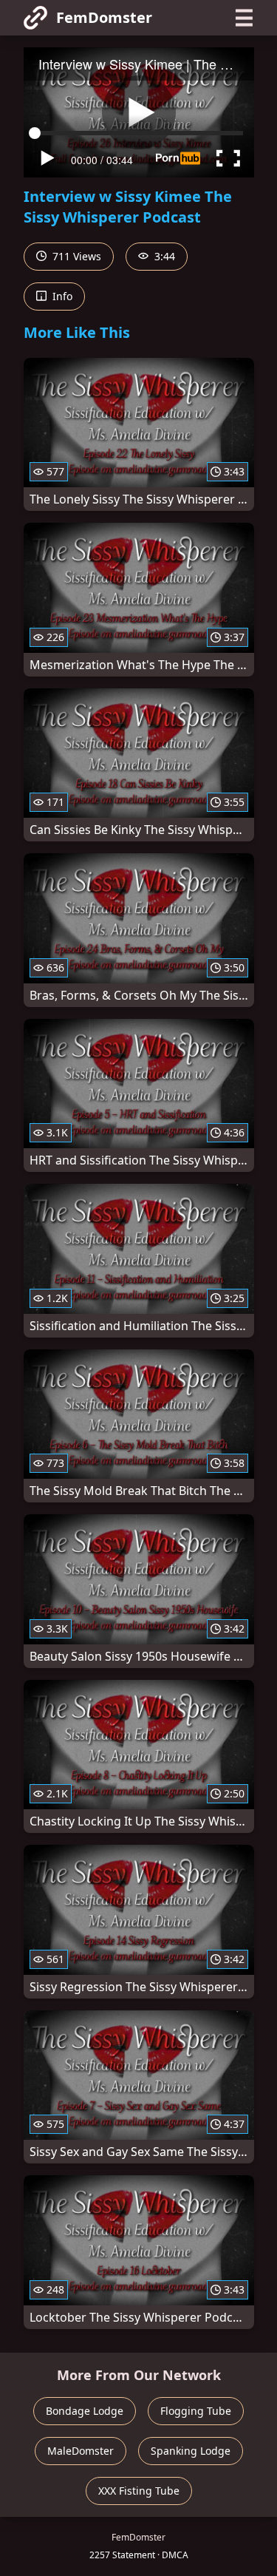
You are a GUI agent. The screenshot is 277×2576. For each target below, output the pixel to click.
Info (61, 296)
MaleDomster (81, 2451)
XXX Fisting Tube (139, 2491)
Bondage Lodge (85, 2411)
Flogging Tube (196, 2411)
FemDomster (104, 17)
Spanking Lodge (191, 2451)
